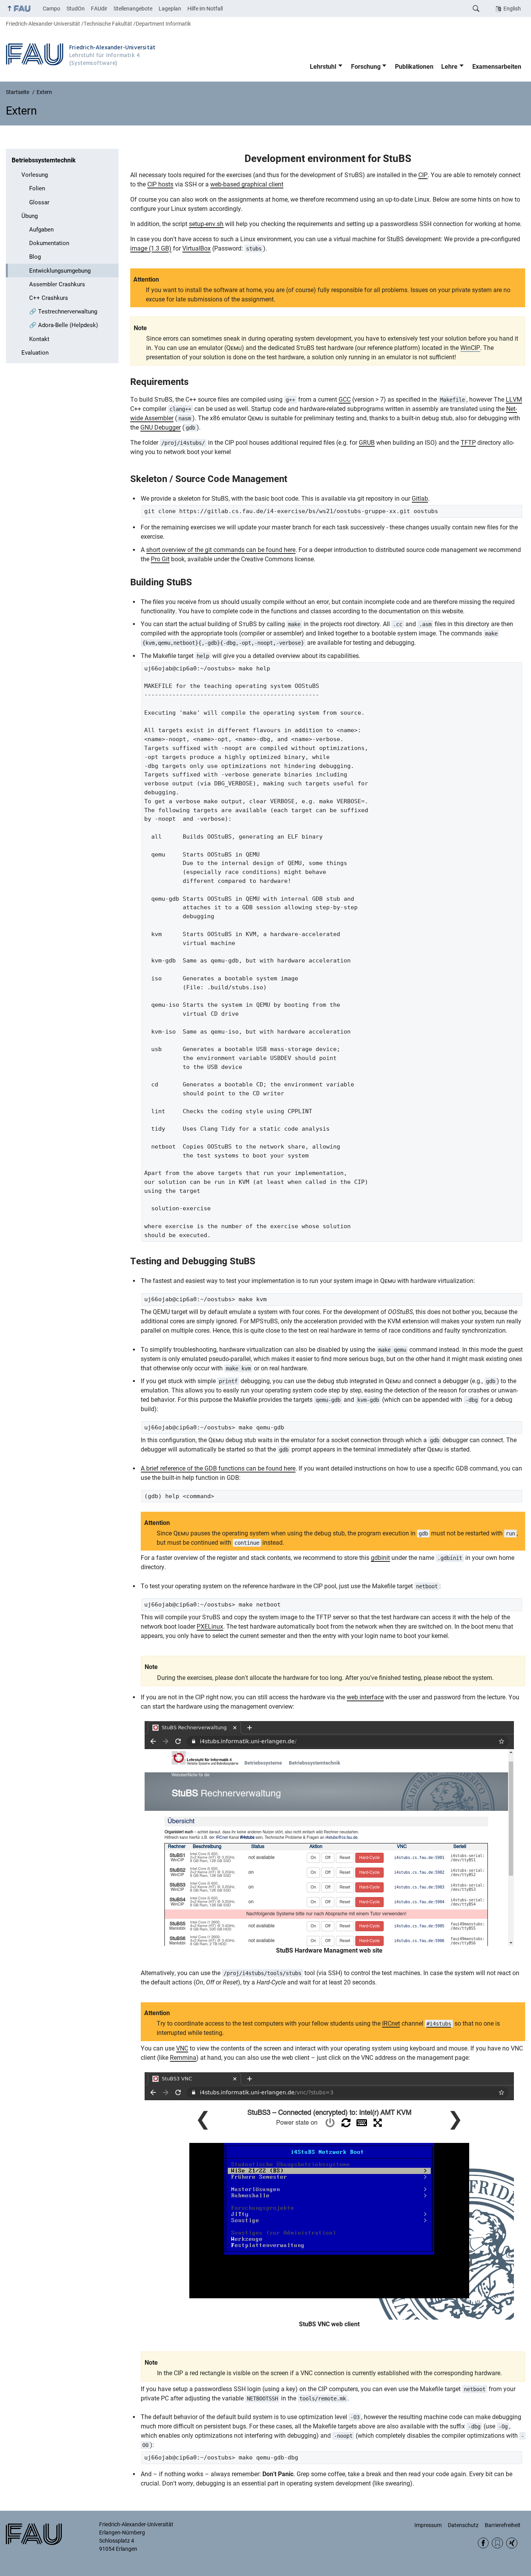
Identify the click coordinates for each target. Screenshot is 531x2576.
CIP (423, 175)
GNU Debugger (161, 427)
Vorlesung (35, 175)
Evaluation (35, 353)
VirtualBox (197, 248)
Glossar (39, 202)
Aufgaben (41, 230)
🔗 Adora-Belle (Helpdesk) (64, 325)
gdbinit (380, 1558)
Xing (512, 2543)
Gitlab (420, 499)
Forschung (366, 67)
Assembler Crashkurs (57, 284)
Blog (35, 257)
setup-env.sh (206, 224)
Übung (30, 216)
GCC (345, 399)
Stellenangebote (133, 9)
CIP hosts (160, 184)
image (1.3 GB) (151, 248)
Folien (37, 188)
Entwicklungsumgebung (60, 271)
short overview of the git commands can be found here (221, 550)
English (512, 9)
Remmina (183, 2058)
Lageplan (170, 9)
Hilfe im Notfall (205, 9)
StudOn (76, 9)
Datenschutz (463, 2525)
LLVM (514, 399)
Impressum (428, 2525)
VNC (182, 2048)
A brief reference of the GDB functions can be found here (218, 1468)
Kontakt (39, 339)
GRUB (367, 443)
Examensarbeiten (497, 67)
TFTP (468, 443)
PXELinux (210, 1627)
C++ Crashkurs (49, 298)
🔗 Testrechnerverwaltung (63, 312)
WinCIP (470, 348)
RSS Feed (497, 2543)
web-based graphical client (247, 184)
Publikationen (414, 67)
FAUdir (99, 9)
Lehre (449, 67)
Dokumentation (49, 243)
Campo (52, 9)
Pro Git (160, 559)
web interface (365, 1697)
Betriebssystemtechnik (44, 160)
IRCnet (391, 2023)
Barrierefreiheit (503, 2525)
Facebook (483, 2543)
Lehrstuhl (323, 67)
